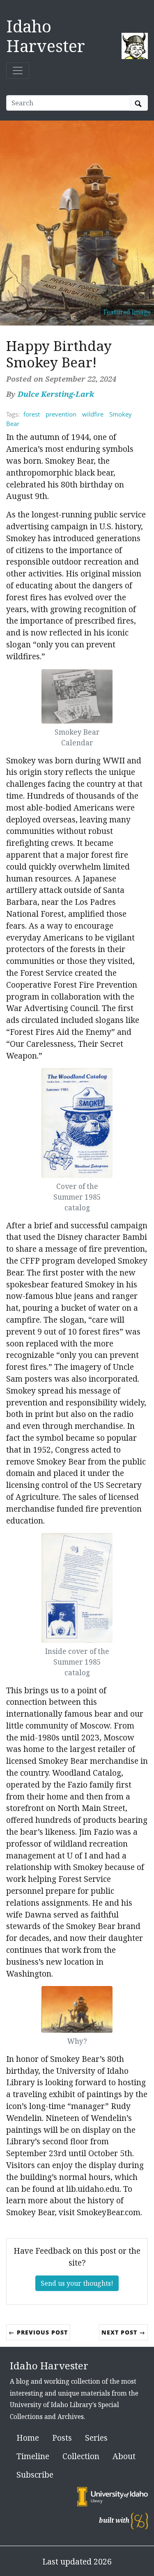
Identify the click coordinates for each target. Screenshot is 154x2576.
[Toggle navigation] (18, 71)
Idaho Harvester (46, 36)
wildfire (93, 414)
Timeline (33, 2456)
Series (96, 2438)
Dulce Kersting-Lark (56, 394)
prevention (61, 414)
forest (32, 414)
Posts (62, 2438)
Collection (81, 2456)
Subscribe (35, 2475)
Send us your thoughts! (77, 2283)
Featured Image (127, 312)
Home (28, 2438)
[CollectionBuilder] (139, 2520)
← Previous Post (38, 2332)
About (124, 2456)
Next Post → (123, 2332)
